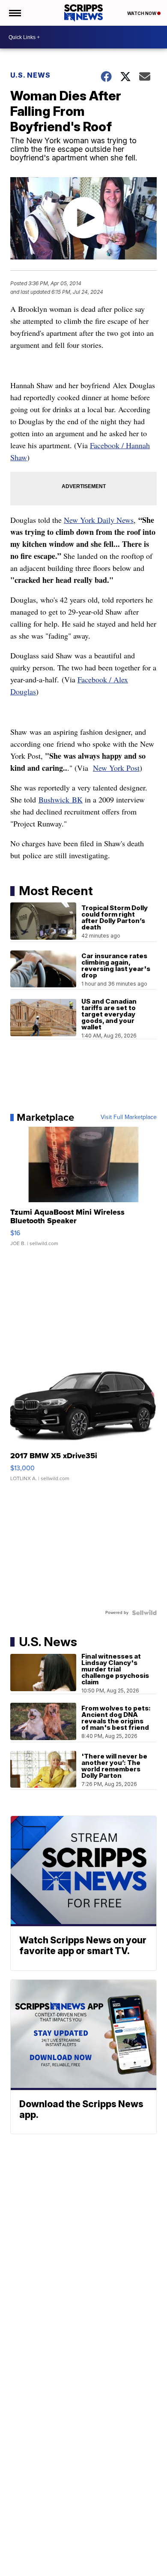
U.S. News (30, 75)
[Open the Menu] (14, 13)
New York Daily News (99, 520)
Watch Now (142, 13)
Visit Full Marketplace (129, 1117)
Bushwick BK (61, 799)
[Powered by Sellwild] (144, 1613)
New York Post (116, 768)
